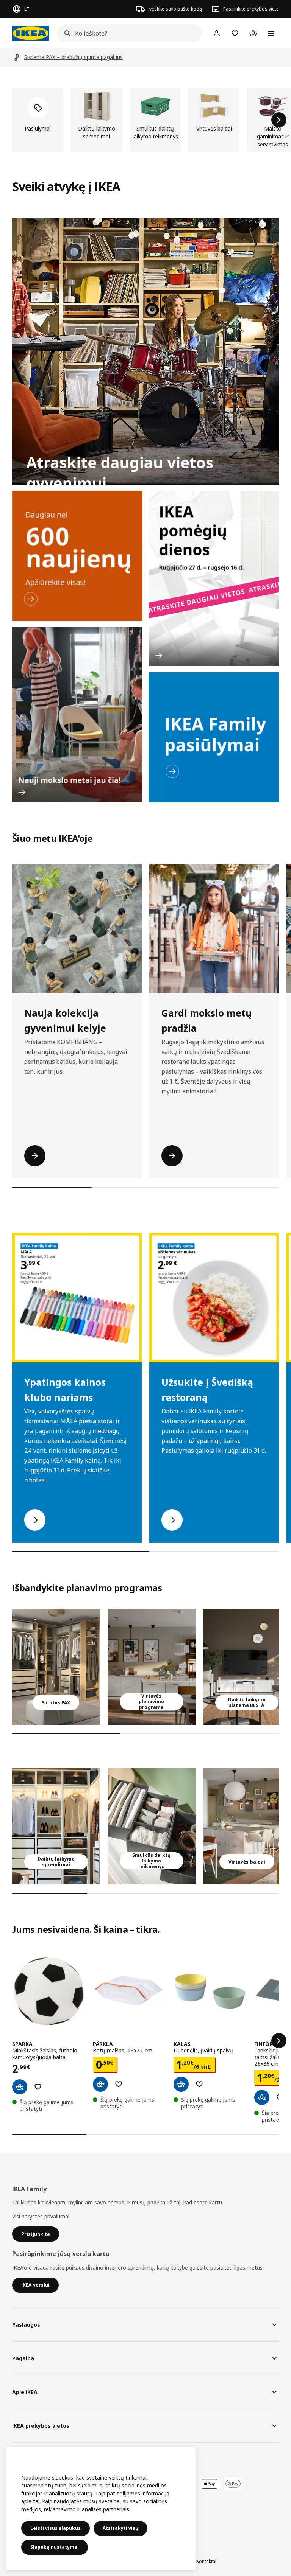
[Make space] (145, 351)
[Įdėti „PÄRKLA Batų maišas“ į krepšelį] (100, 2084)
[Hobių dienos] (214, 578)
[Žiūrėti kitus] (279, 2041)
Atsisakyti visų (120, 2528)
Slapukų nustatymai (55, 2547)
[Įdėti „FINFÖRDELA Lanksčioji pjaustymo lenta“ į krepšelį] (262, 2097)
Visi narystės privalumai (41, 2216)
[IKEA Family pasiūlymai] (214, 737)
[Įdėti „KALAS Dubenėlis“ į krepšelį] (181, 2084)
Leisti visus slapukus (56, 2528)
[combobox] (127, 33)
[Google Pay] (233, 2484)
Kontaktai (206, 2561)
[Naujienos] (77, 556)
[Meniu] (271, 33)
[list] (145, 120)
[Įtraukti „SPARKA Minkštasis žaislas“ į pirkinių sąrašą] (38, 2087)
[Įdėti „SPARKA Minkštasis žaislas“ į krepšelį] (20, 2087)
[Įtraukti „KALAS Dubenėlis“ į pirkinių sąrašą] (199, 2084)
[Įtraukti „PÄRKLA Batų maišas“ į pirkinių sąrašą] (119, 2084)
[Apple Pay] (210, 2484)
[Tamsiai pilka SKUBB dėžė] (152, 1826)
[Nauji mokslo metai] (77, 715)
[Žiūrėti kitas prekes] (279, 120)
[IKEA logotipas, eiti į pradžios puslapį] (31, 33)
